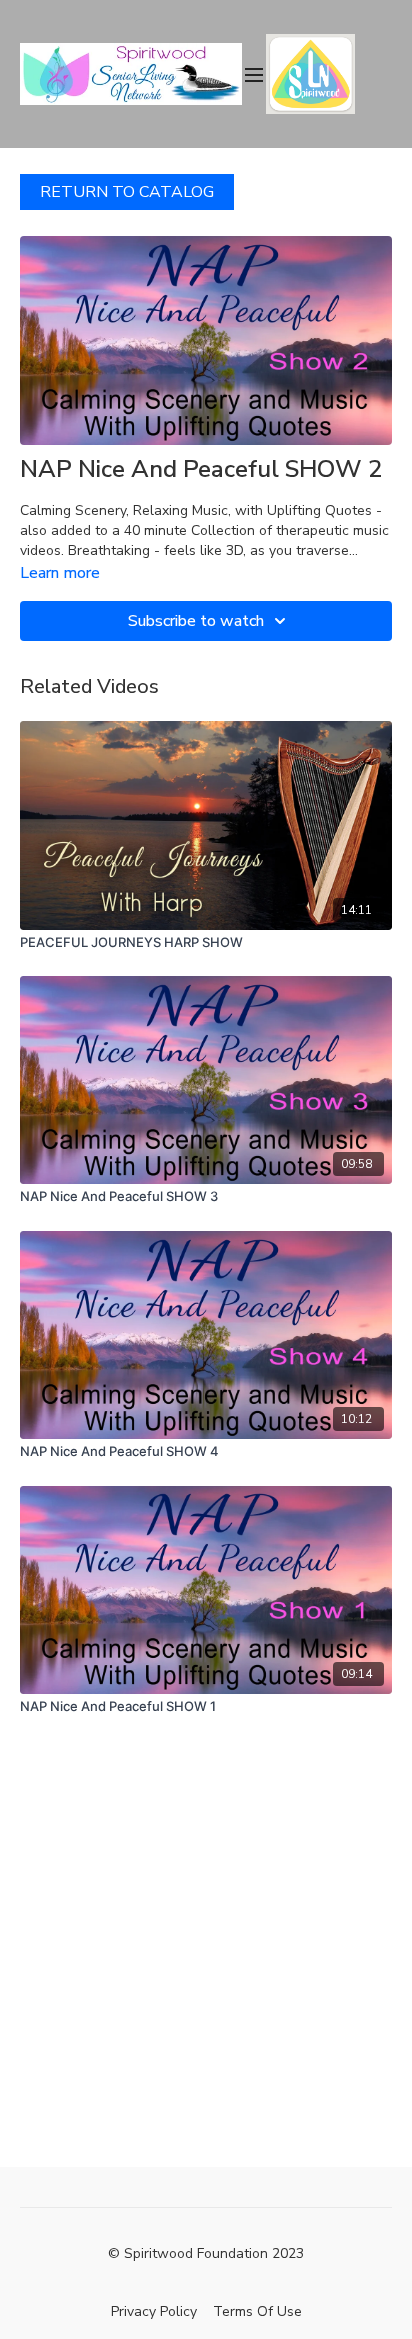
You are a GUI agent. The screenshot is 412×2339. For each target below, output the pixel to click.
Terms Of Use (257, 2311)
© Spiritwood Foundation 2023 (206, 2254)
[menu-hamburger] (254, 73)
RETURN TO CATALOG (127, 192)
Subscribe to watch (196, 621)
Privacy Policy (154, 2311)
